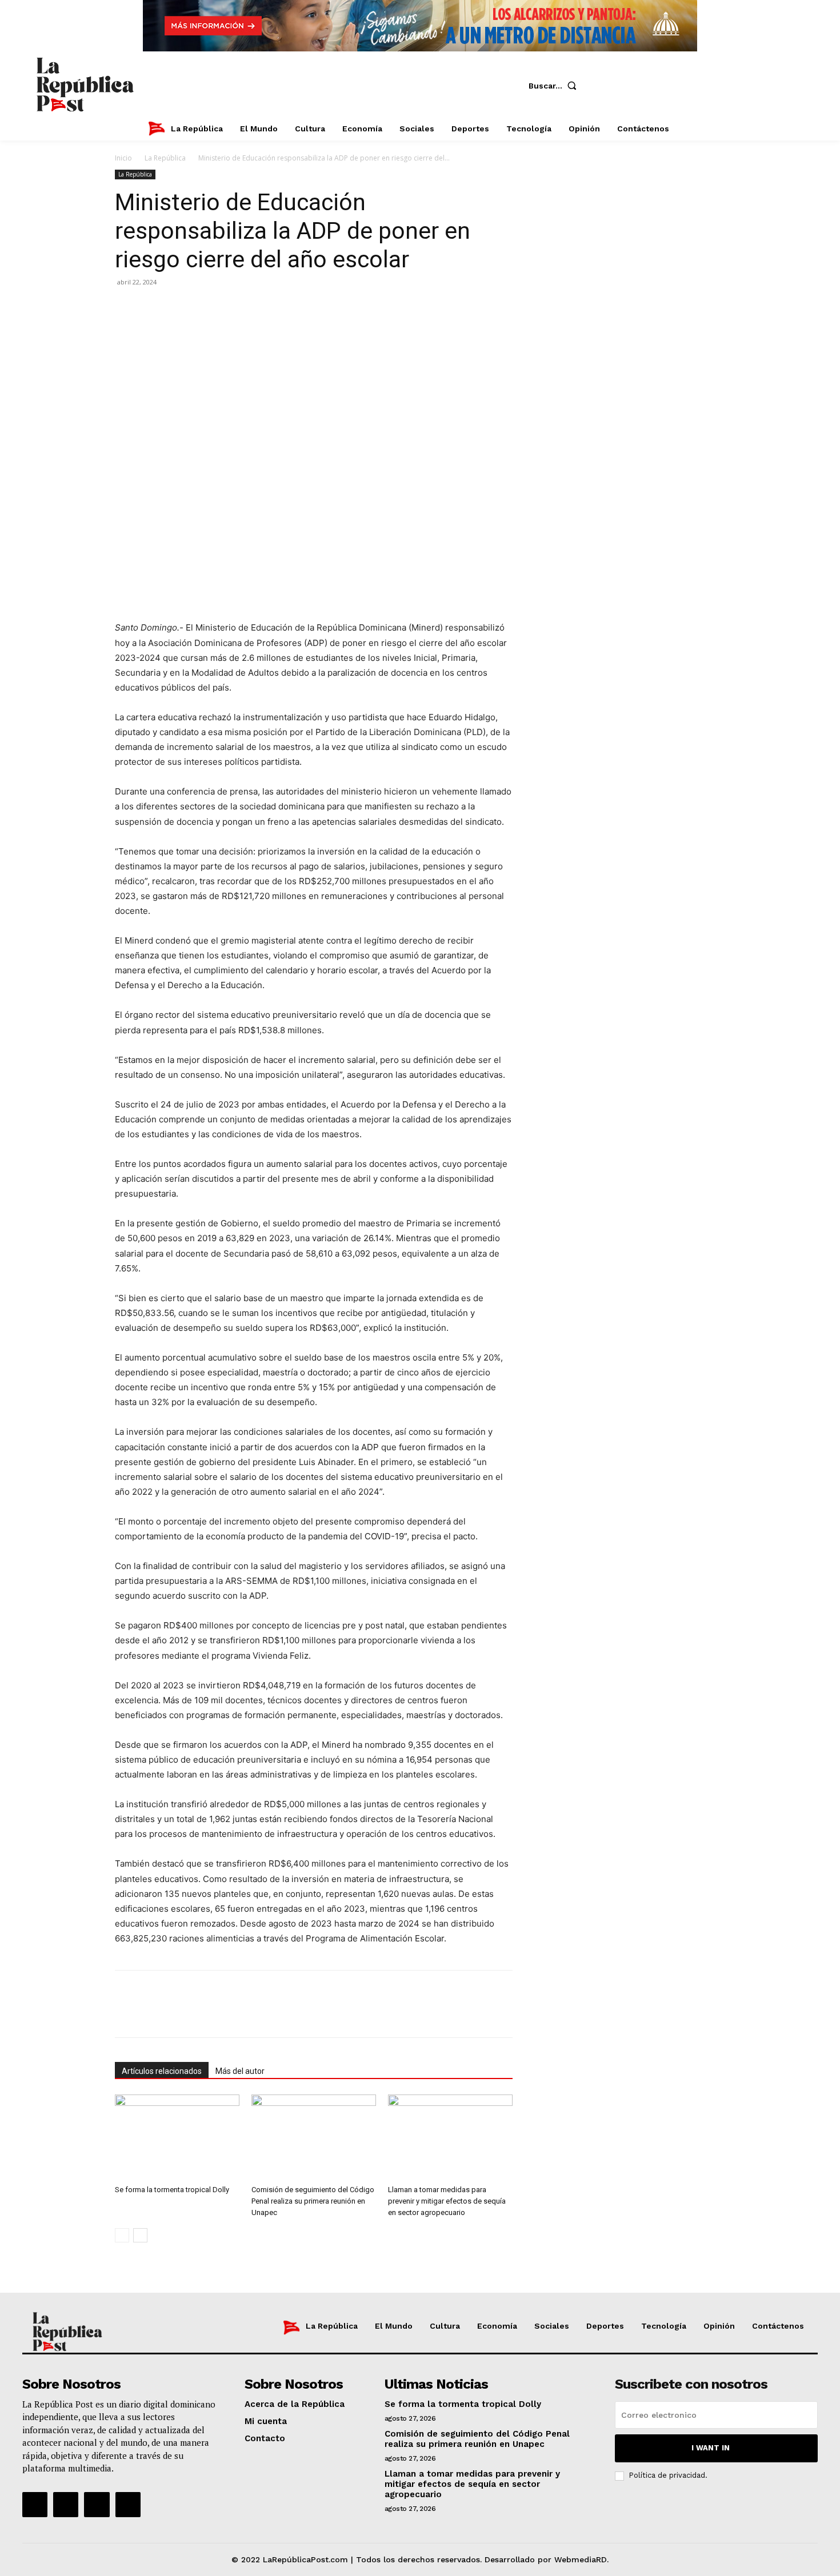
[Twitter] (676, 86)
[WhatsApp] (179, 308)
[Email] (205, 308)
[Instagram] (642, 86)
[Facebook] (607, 86)
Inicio (123, 158)
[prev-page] (122, 2235)
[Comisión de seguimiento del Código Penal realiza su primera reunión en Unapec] (314, 2137)
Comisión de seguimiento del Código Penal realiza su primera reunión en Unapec (313, 2201)
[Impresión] (231, 308)
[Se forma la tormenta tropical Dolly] (177, 2137)
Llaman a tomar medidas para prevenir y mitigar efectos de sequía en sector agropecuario (447, 2201)
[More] (258, 308)
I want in (711, 2448)
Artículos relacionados (162, 2071)
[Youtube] (710, 86)
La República (165, 158)
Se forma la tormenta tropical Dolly (172, 2190)
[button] (555, 86)
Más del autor (240, 2071)
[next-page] (140, 2235)
